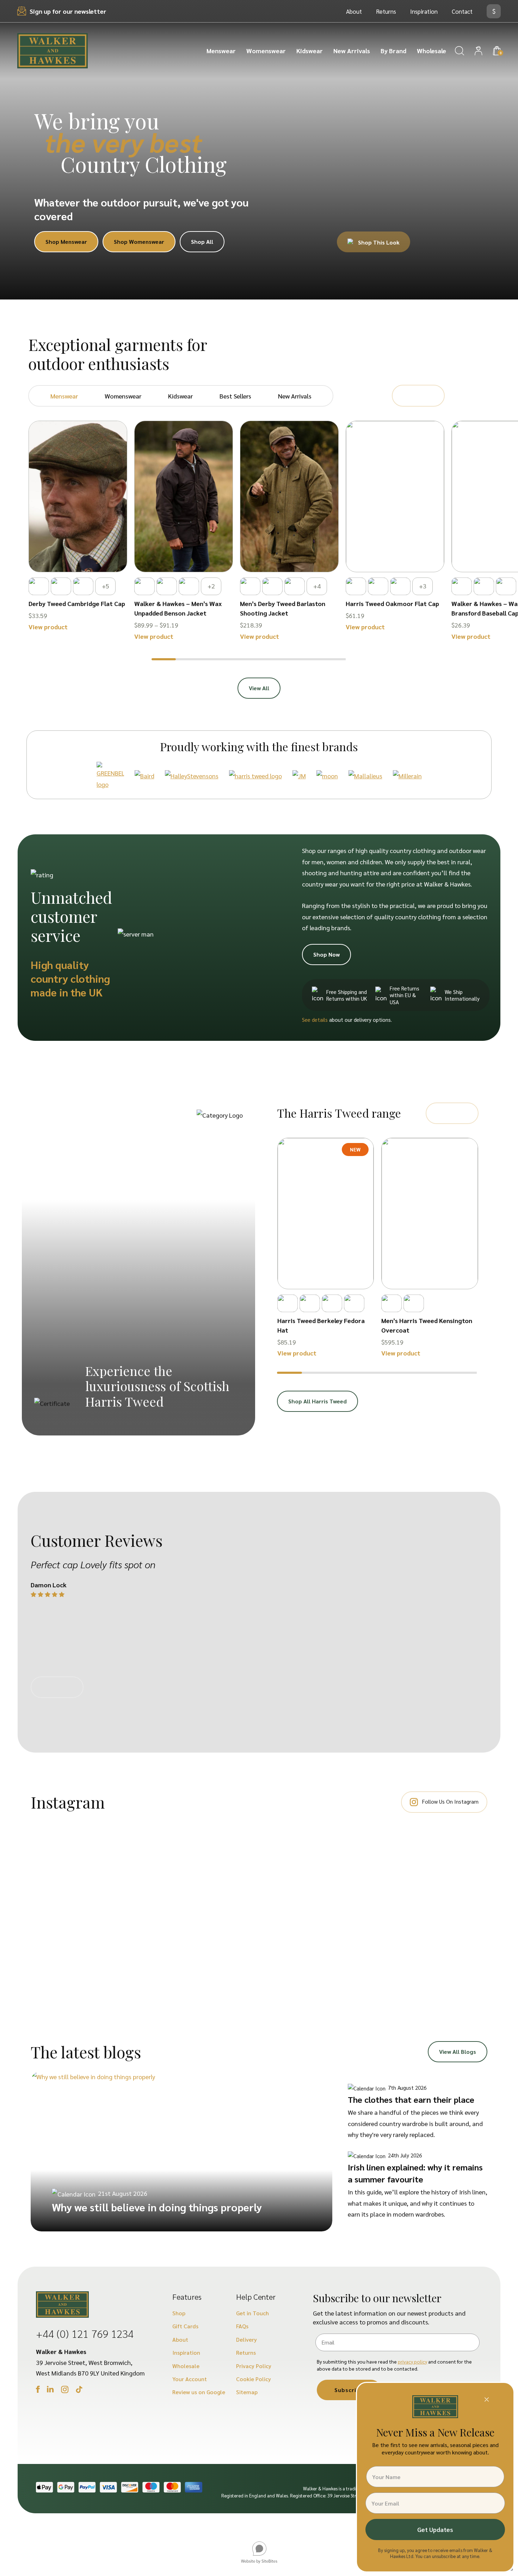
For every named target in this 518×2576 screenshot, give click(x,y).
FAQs (242, 2326)
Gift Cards (185, 2326)
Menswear (221, 51)
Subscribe (349, 2390)
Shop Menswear (66, 242)
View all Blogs (458, 2052)
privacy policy (412, 2361)
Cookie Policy (254, 2379)
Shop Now (326, 954)
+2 (211, 586)
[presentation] (410, 396)
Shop (179, 2313)
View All (259, 688)
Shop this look (378, 242)
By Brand (393, 51)
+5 (106, 586)
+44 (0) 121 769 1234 (85, 2333)
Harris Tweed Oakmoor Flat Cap (392, 603)
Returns (386, 11)
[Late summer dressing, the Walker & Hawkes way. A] (200, 1868)
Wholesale (431, 51)
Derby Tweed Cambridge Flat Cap (77, 603)
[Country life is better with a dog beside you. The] (83, 1896)
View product (48, 627)
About (354, 11)
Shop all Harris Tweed (317, 1401)
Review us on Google (199, 2392)
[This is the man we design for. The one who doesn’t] (318, 1907)
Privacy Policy (254, 2366)
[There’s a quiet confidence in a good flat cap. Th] (435, 1890)
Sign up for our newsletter (68, 11)
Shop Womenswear (139, 242)
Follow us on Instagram (450, 1801)
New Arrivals (352, 51)
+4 (317, 586)
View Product (78, 552)
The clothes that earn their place (411, 2099)
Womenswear (266, 51)
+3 (423, 586)
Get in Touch (252, 2313)
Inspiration (424, 11)
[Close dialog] (487, 2399)
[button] (164, 659)
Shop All (202, 242)
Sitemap (247, 2392)
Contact (462, 11)
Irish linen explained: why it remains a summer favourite (415, 2173)
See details (315, 1020)
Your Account (190, 2379)
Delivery (246, 2339)
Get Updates (435, 2529)
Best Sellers (235, 396)
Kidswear (310, 51)
